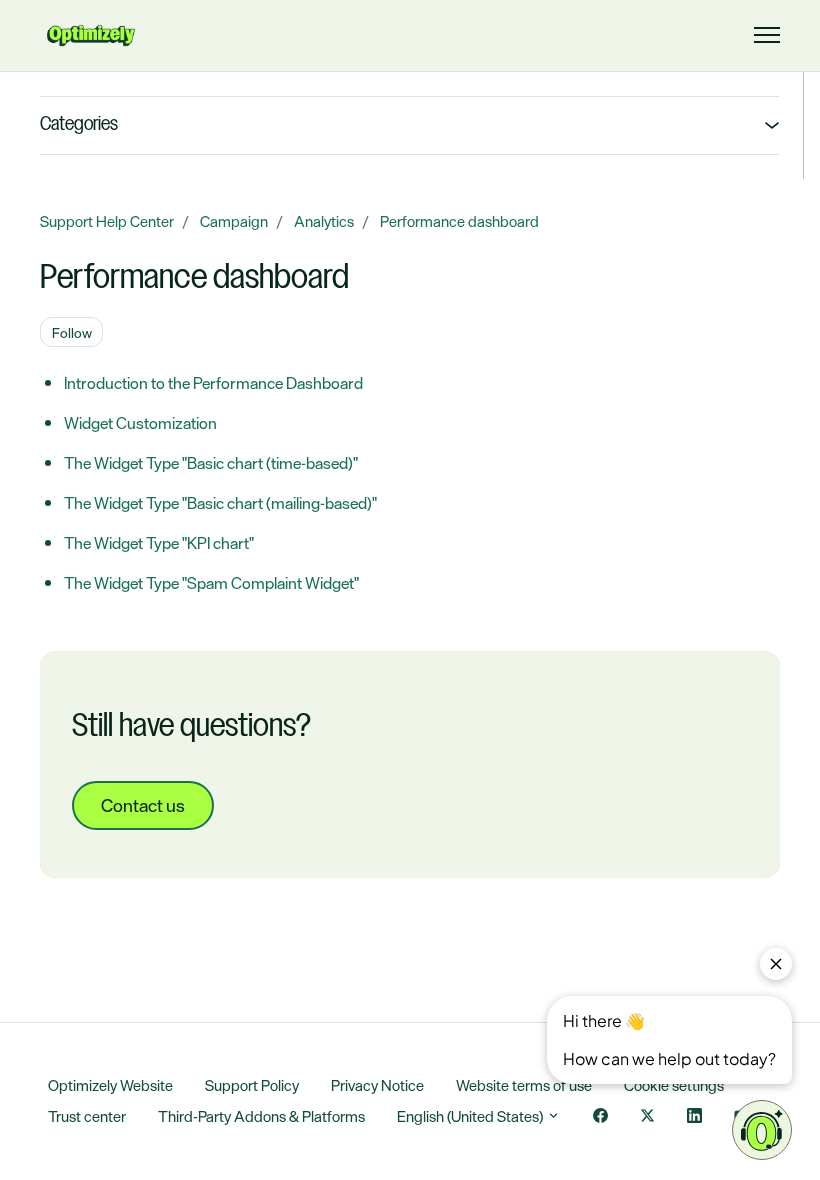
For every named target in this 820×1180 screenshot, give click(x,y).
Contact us (143, 805)
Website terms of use (524, 1085)
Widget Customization (140, 423)
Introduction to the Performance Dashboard (213, 383)
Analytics (324, 221)
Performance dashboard (459, 221)
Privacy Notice (377, 1085)
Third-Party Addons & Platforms (261, 1116)
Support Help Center (107, 221)
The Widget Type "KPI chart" (159, 543)
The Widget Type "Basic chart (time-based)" (211, 463)
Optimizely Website (110, 1085)
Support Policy (252, 1085)
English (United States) (471, 1116)
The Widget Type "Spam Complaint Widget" (211, 583)
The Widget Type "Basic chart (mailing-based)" (220, 503)
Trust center (87, 1116)
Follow (72, 332)
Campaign (234, 221)
